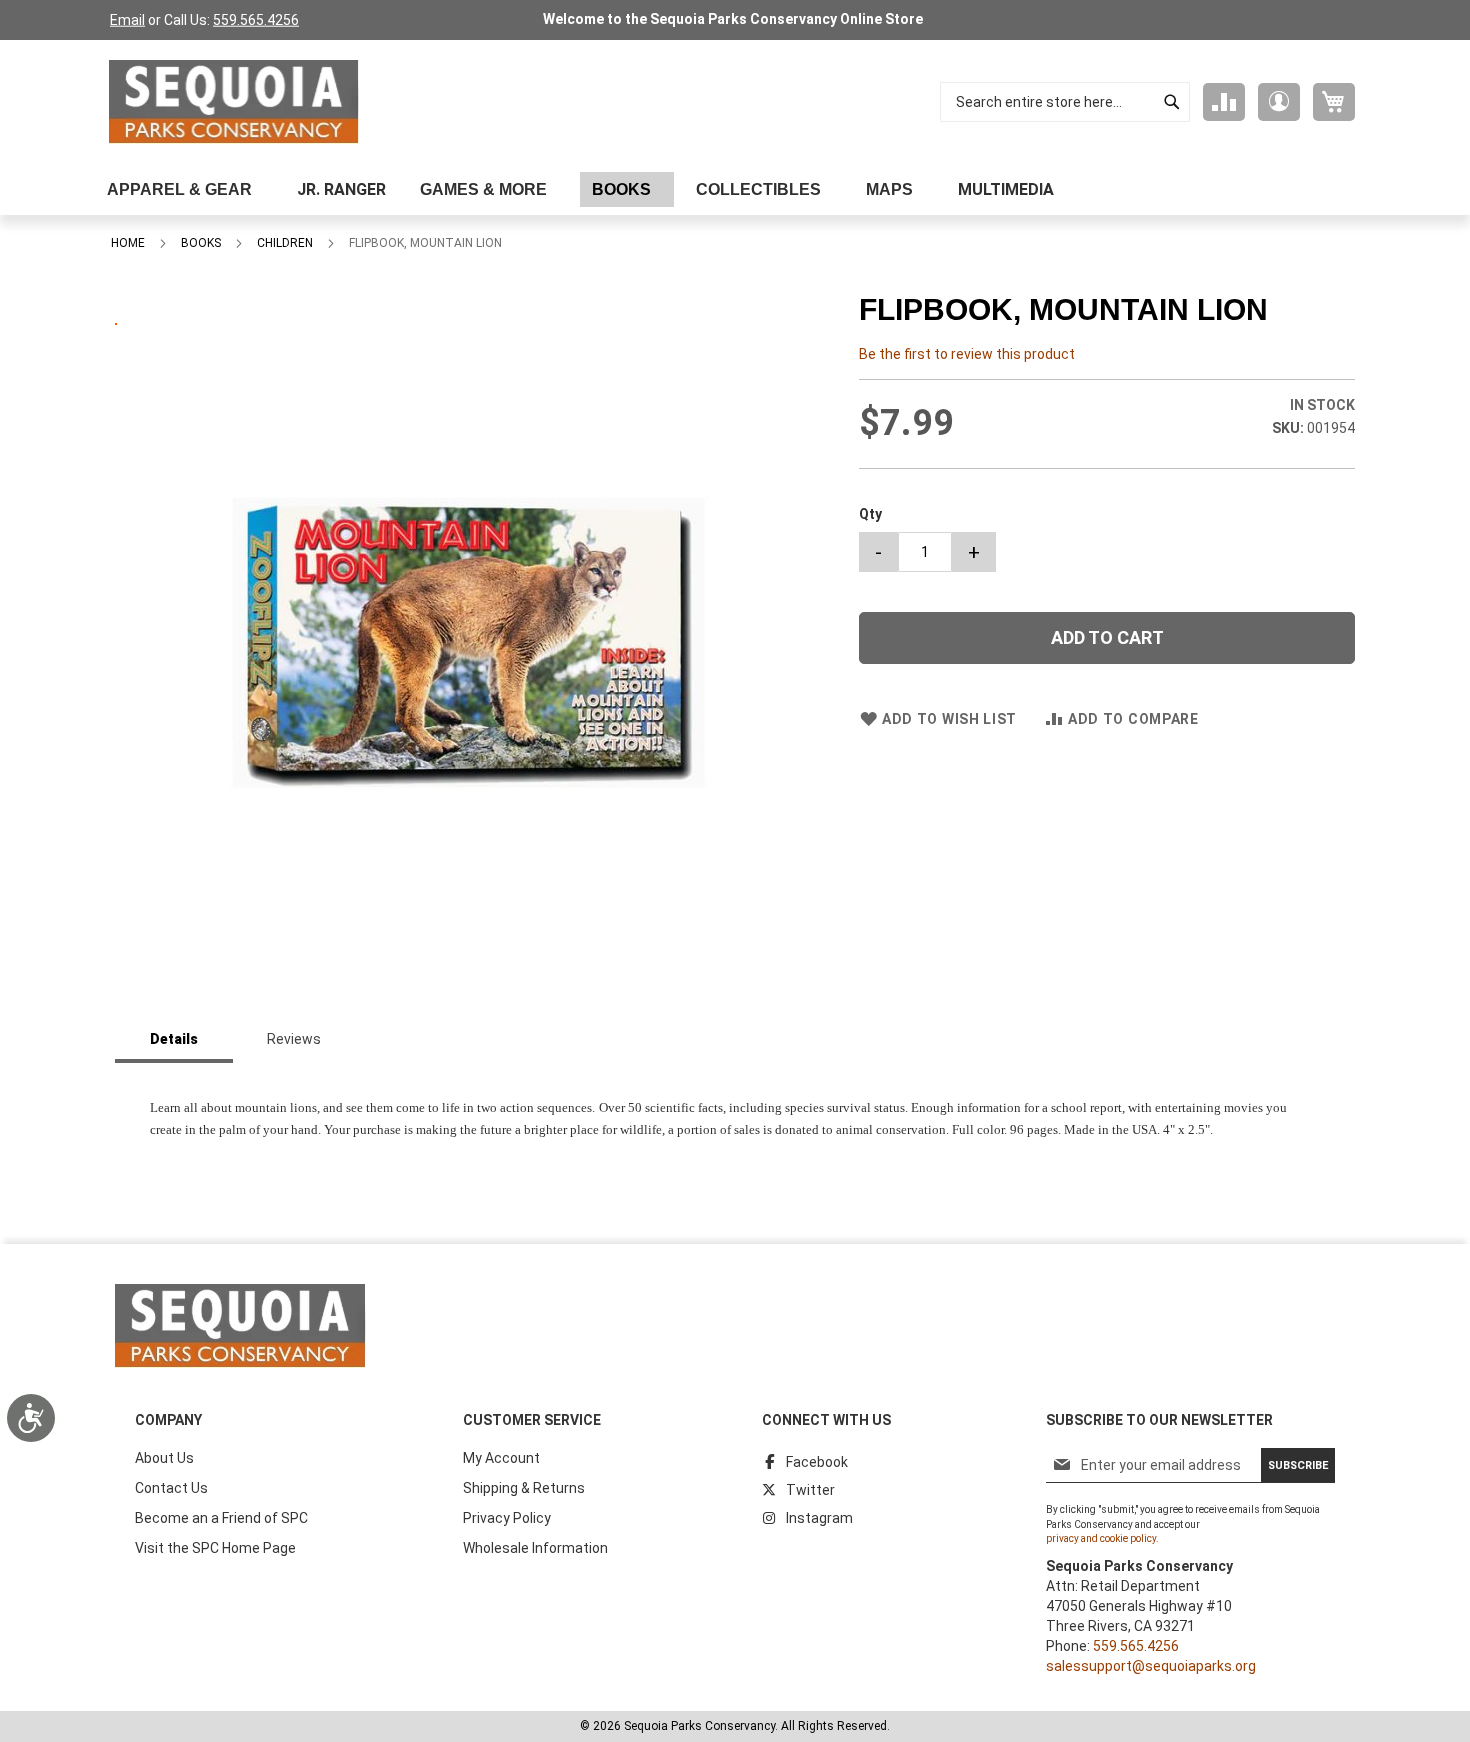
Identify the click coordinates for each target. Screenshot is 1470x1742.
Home (128, 243)
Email (127, 20)
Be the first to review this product (967, 354)
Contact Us (171, 1488)
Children (285, 243)
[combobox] (1065, 102)
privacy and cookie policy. (1102, 1538)
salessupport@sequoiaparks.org (1151, 1666)
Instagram (819, 1518)
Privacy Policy (507, 1518)
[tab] (174, 1040)
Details (174, 1039)
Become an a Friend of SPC (221, 1518)
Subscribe (1298, 1465)
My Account (501, 1458)
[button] (1279, 102)
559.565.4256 (256, 20)
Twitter (810, 1490)
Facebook (817, 1462)
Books (201, 243)
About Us (164, 1458)
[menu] (735, 189)
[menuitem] (185, 189)
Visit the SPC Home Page (215, 1548)
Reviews (294, 1039)
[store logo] (234, 102)
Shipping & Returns (524, 1488)
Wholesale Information (535, 1548)
